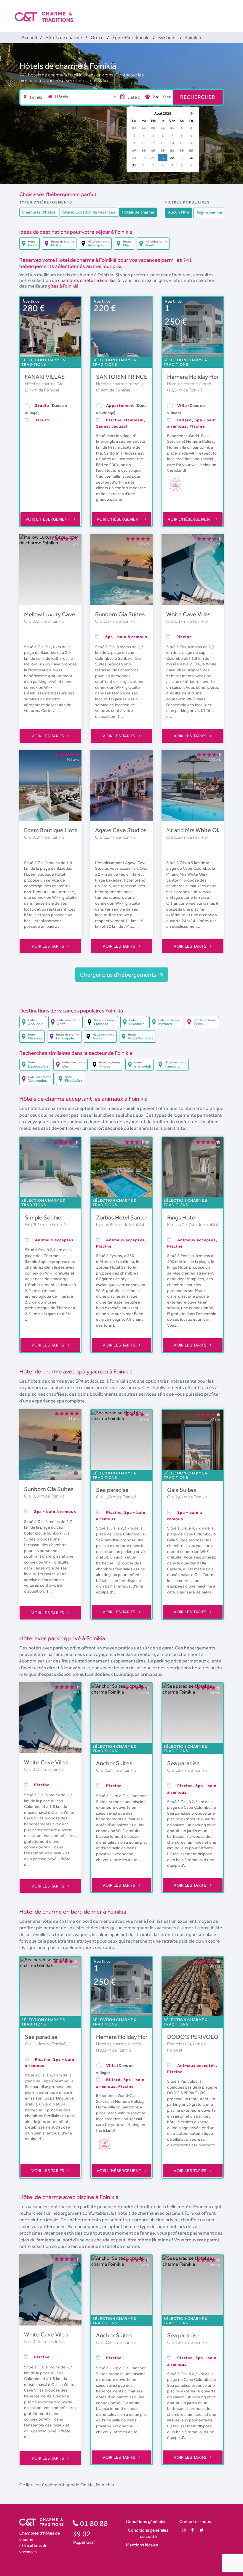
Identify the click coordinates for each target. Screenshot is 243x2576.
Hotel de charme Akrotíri (190, 384)
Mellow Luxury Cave (50, 614)
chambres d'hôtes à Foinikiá (87, 280)
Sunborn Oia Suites (120, 614)
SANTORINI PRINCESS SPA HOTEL (141, 377)
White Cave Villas (188, 614)
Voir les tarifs (48, 736)
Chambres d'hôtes (39, 212)
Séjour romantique (214, 213)
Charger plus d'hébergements (119, 975)
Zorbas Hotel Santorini (125, 1217)
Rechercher (198, 97)
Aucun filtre (179, 212)
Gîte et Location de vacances (89, 212)
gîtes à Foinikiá (63, 286)
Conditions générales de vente (148, 2533)
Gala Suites (182, 1490)
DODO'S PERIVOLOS (195, 2037)
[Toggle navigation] (224, 12)
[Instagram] (184, 2530)
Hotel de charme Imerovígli (121, 384)
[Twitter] (202, 2530)
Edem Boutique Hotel (51, 830)
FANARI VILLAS (45, 377)
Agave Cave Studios (121, 830)
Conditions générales (146, 2521)
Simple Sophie (43, 1217)
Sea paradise (112, 1490)
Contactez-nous (195, 2521)
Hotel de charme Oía (44, 384)
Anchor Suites (114, 1763)
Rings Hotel (182, 1217)
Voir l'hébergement (49, 519)
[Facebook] (192, 2530)
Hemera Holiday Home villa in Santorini (145, 2037)
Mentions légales (142, 2545)
